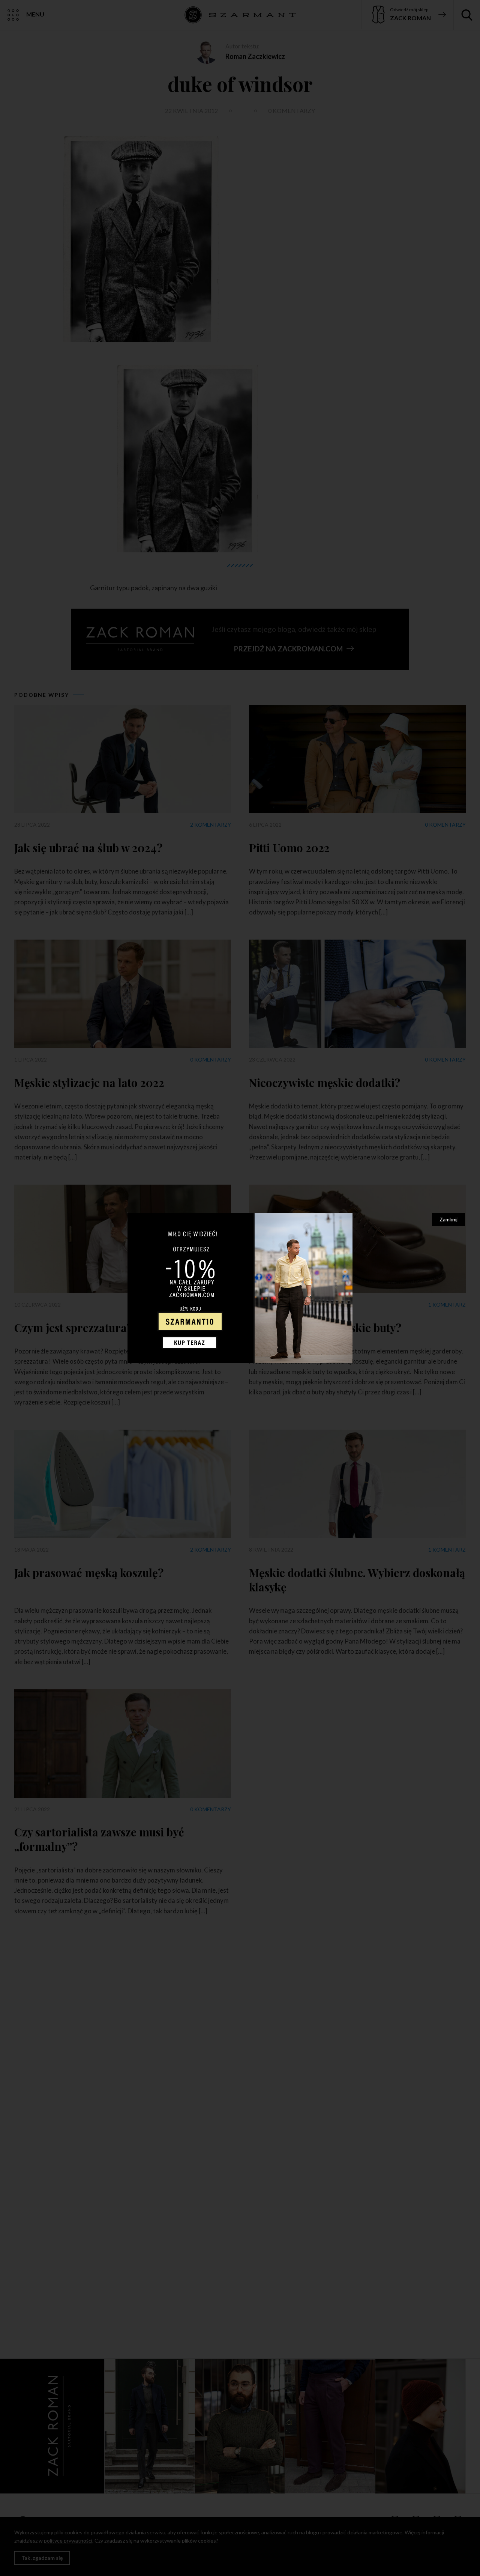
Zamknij (448, 1219)
